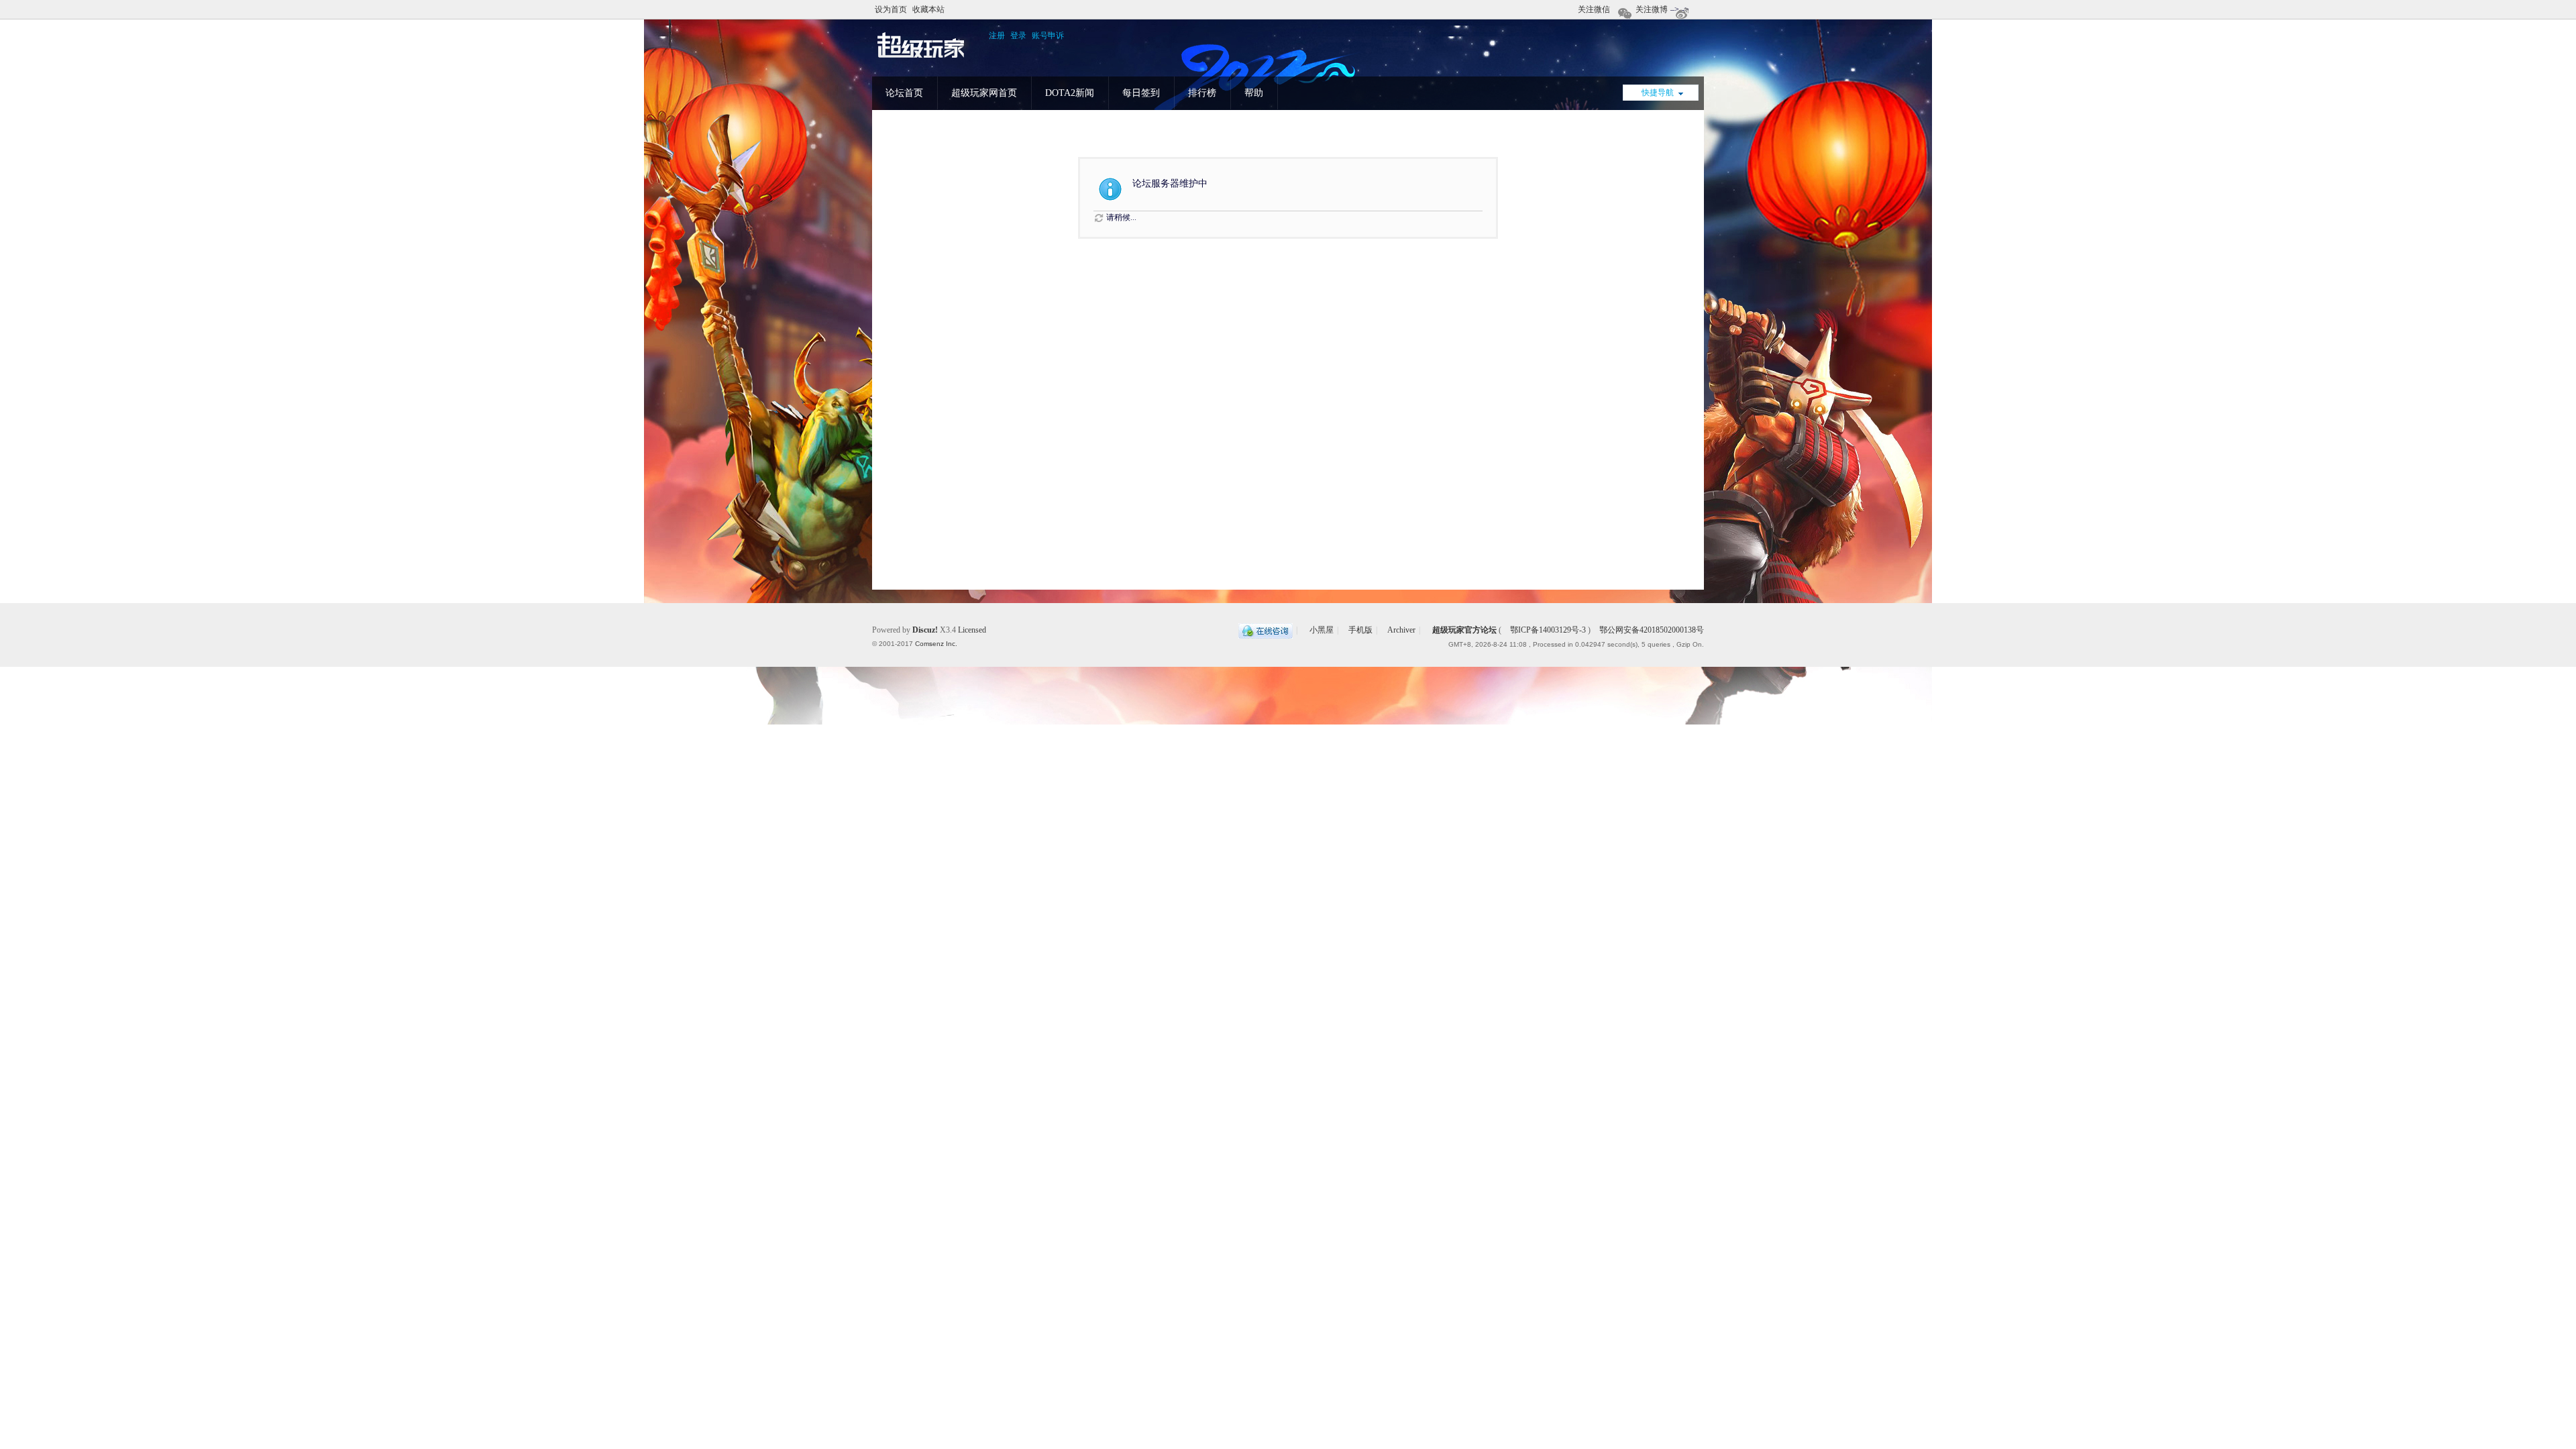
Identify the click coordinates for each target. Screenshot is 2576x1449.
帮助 (1254, 93)
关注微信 (1594, 9)
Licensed (972, 630)
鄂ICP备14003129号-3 (1548, 630)
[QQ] (1266, 630)
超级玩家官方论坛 (1464, 630)
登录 (1018, 36)
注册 (997, 36)
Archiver (1401, 630)
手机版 (1360, 630)
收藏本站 (928, 9)
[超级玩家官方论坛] (921, 58)
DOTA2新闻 (1070, 93)
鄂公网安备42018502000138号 (1651, 630)
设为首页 (891, 9)
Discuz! (925, 630)
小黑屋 (1322, 630)
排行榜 (1202, 93)
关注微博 (1652, 9)
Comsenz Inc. (936, 644)
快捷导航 (1658, 93)
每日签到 (1141, 93)
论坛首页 (904, 93)
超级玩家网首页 (984, 93)
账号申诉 (1048, 36)
